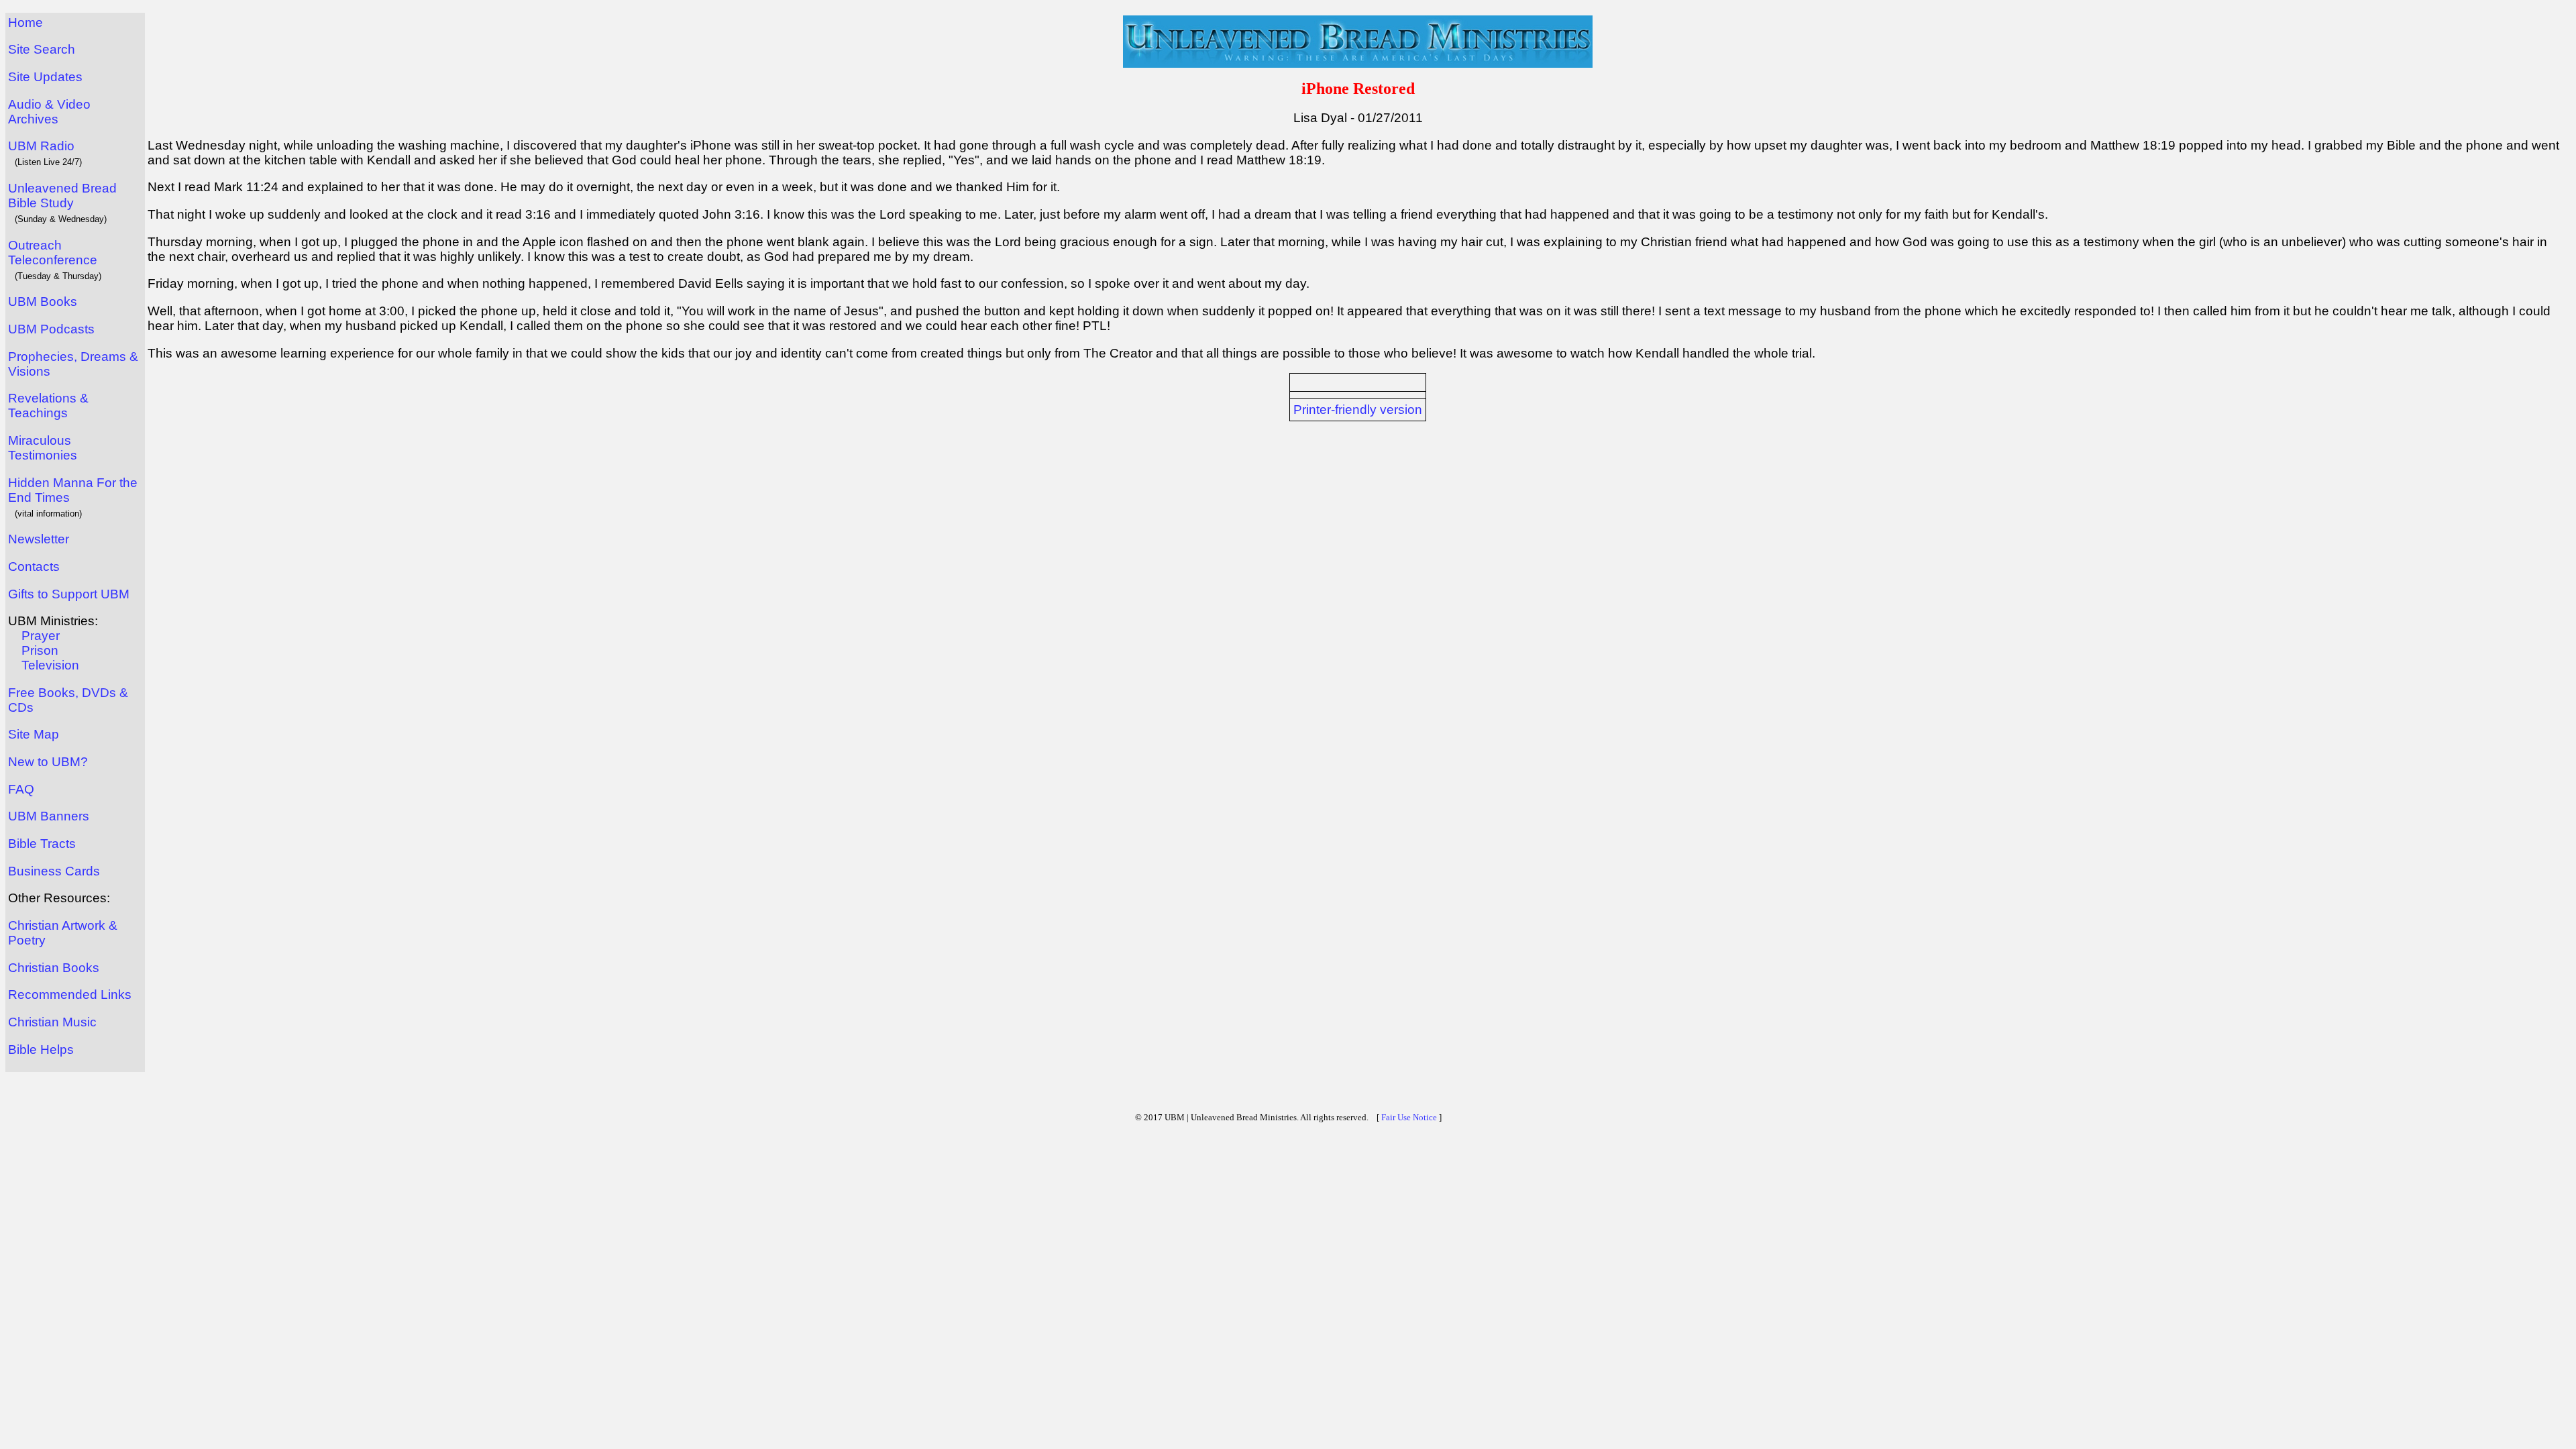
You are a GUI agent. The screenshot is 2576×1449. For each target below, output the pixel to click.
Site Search (42, 49)
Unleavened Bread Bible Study (62, 196)
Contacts (34, 567)
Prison (40, 650)
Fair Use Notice (1409, 1117)
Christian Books (54, 968)
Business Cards (54, 871)
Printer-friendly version (1358, 410)
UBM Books (43, 302)
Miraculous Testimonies (43, 448)
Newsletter (39, 539)
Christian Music (52, 1022)
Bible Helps (41, 1050)
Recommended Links (70, 995)
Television (50, 665)
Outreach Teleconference (53, 253)
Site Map (34, 734)
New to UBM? (48, 762)
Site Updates (45, 77)
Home (25, 22)
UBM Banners (49, 816)
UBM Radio (41, 146)
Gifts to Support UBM (69, 594)
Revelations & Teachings (48, 406)
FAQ (21, 789)
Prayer (41, 636)
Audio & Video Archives (49, 112)
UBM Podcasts (51, 329)
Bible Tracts (42, 844)
